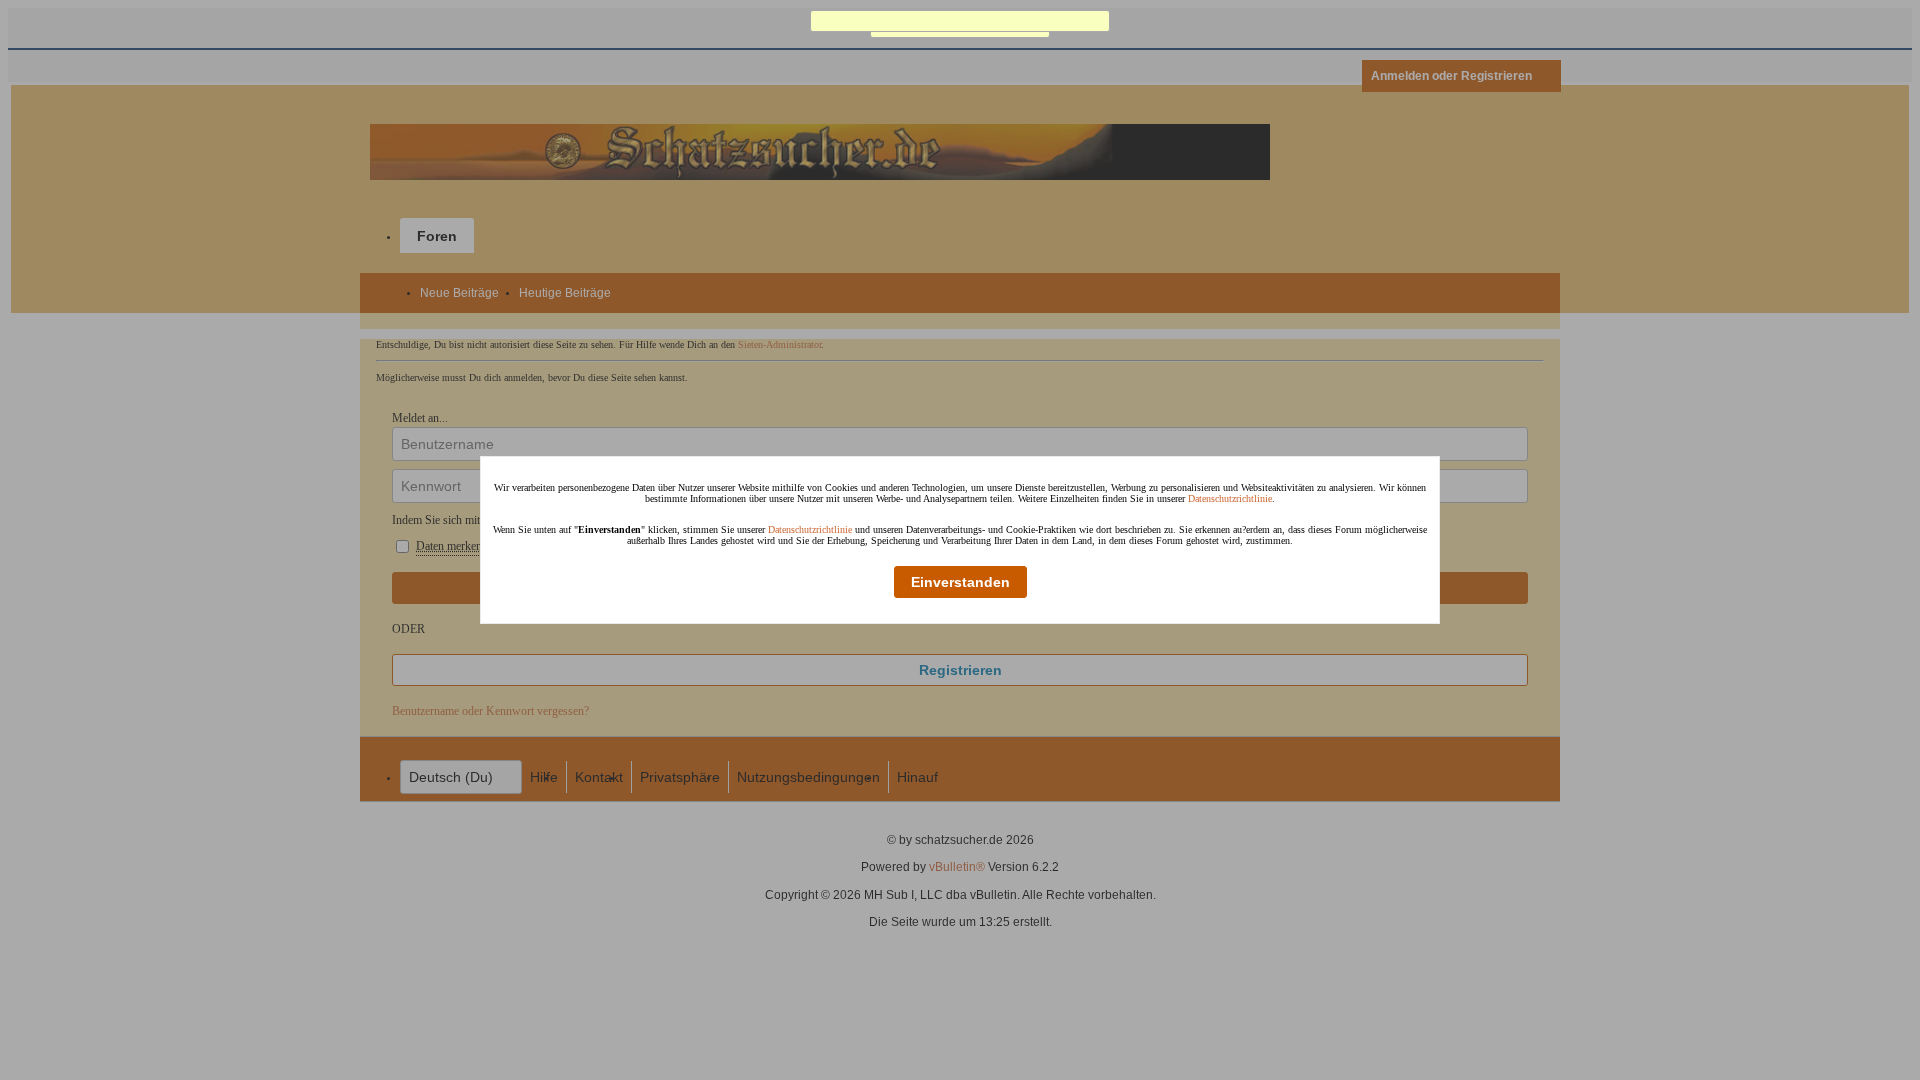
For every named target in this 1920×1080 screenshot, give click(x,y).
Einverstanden (960, 582)
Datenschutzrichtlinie (1230, 498)
